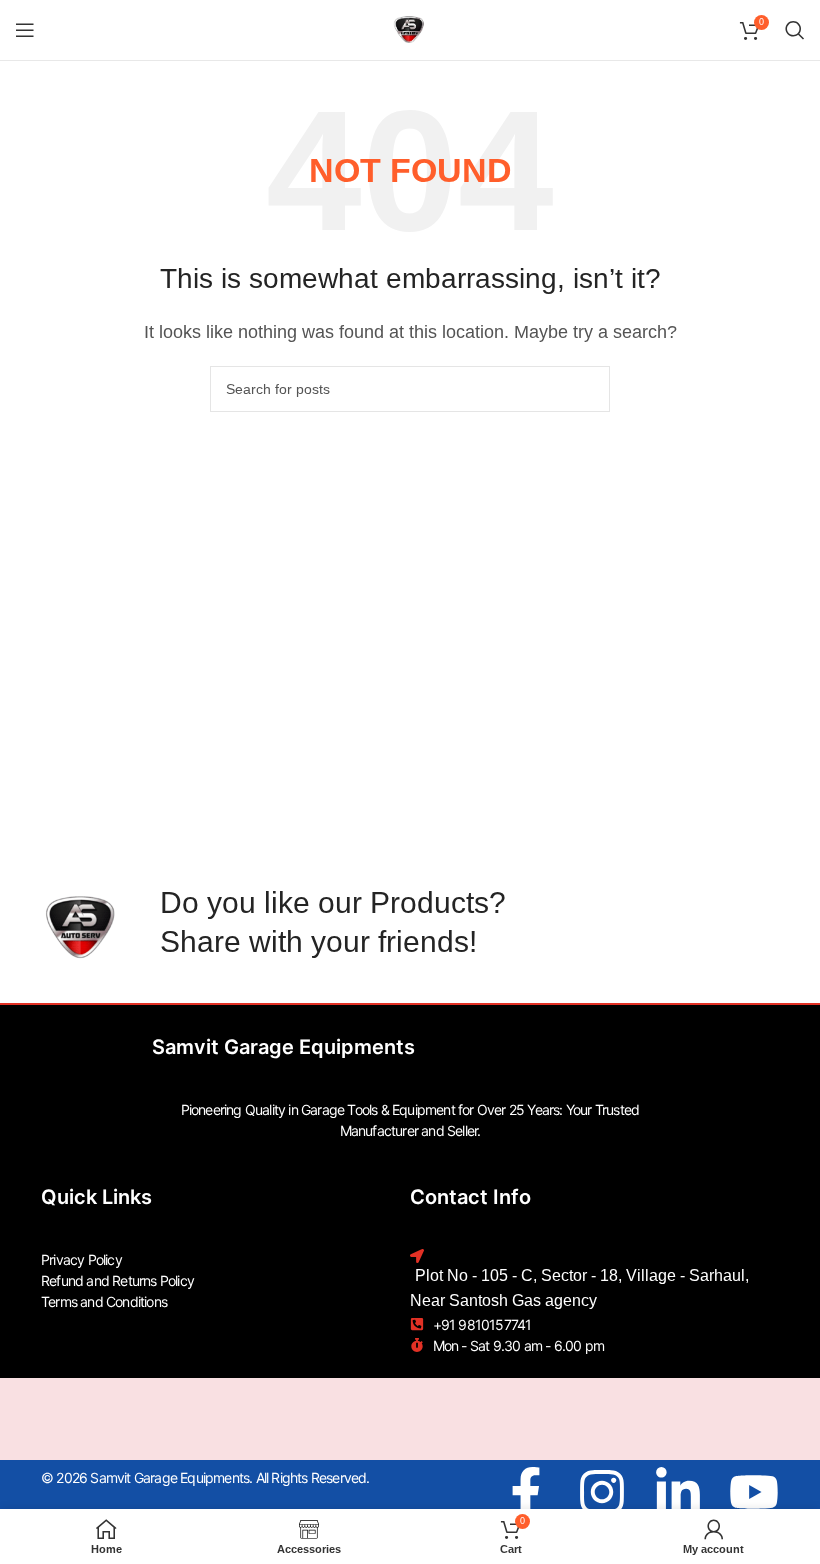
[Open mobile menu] (25, 30)
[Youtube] (754, 1492)
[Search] (795, 30)
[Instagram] (602, 1492)
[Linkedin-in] (678, 1492)
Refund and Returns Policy (117, 1280)
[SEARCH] (587, 389)
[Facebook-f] (526, 1492)
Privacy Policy (81, 1259)
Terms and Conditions (104, 1301)
